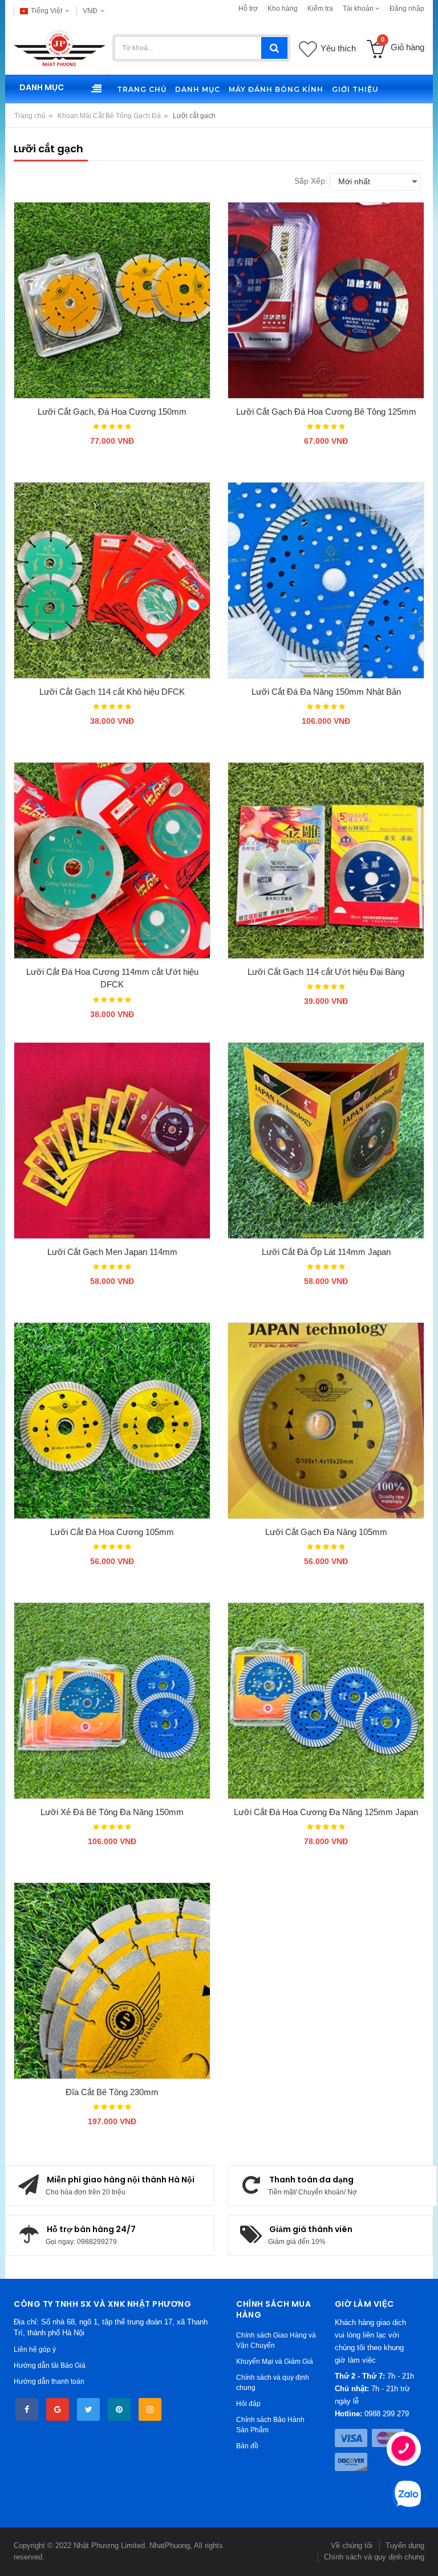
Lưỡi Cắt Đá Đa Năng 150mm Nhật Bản (326, 692)
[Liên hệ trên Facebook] (27, 2409)
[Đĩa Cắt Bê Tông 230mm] (112, 1981)
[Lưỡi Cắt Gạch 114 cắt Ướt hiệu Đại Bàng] (326, 860)
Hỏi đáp (248, 2404)
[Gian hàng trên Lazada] (119, 2409)
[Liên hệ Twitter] (88, 2409)
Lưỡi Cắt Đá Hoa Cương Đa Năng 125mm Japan (326, 1812)
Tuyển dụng (405, 2545)
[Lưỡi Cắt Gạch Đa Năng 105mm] (326, 1421)
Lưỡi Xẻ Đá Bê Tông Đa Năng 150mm (112, 1812)
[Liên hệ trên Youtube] (58, 2409)
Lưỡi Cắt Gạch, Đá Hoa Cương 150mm (112, 412)
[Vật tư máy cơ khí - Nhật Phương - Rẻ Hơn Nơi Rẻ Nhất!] (60, 48)
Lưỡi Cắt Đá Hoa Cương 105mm (112, 1532)
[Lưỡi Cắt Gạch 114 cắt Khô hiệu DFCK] (112, 580)
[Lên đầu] (21, 2555)
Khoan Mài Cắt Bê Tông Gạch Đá (109, 116)
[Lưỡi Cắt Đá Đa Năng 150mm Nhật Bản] (326, 580)
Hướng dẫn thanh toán (49, 2381)
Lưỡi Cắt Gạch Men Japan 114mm (112, 1252)
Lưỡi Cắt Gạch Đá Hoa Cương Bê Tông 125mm (326, 412)
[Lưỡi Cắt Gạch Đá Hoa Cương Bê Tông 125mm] (326, 300)
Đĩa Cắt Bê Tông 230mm (112, 2092)
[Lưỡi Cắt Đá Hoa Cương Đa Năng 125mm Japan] (326, 1701)
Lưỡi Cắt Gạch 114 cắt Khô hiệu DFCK (112, 692)
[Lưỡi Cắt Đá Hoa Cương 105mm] (112, 1421)
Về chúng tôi (352, 2545)
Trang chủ (30, 116)
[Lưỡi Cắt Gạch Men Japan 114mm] (112, 1141)
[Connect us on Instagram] (150, 2409)
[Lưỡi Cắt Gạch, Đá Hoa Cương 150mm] (112, 300)
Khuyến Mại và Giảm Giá (275, 2362)
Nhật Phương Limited (109, 2545)
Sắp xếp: (311, 181)
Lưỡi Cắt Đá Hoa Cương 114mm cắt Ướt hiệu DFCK (112, 978)
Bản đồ (247, 2446)
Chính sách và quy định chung (374, 2557)
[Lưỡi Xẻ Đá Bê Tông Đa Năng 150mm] (112, 1701)
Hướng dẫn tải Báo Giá (50, 2366)
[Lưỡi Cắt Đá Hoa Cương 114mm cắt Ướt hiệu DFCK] (112, 860)
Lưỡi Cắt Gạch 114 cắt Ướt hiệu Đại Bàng (326, 972)
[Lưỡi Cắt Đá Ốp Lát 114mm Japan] (326, 1141)
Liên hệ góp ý (35, 2350)
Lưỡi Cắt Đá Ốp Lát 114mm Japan (326, 1252)
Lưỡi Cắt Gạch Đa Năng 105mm (326, 1532)
